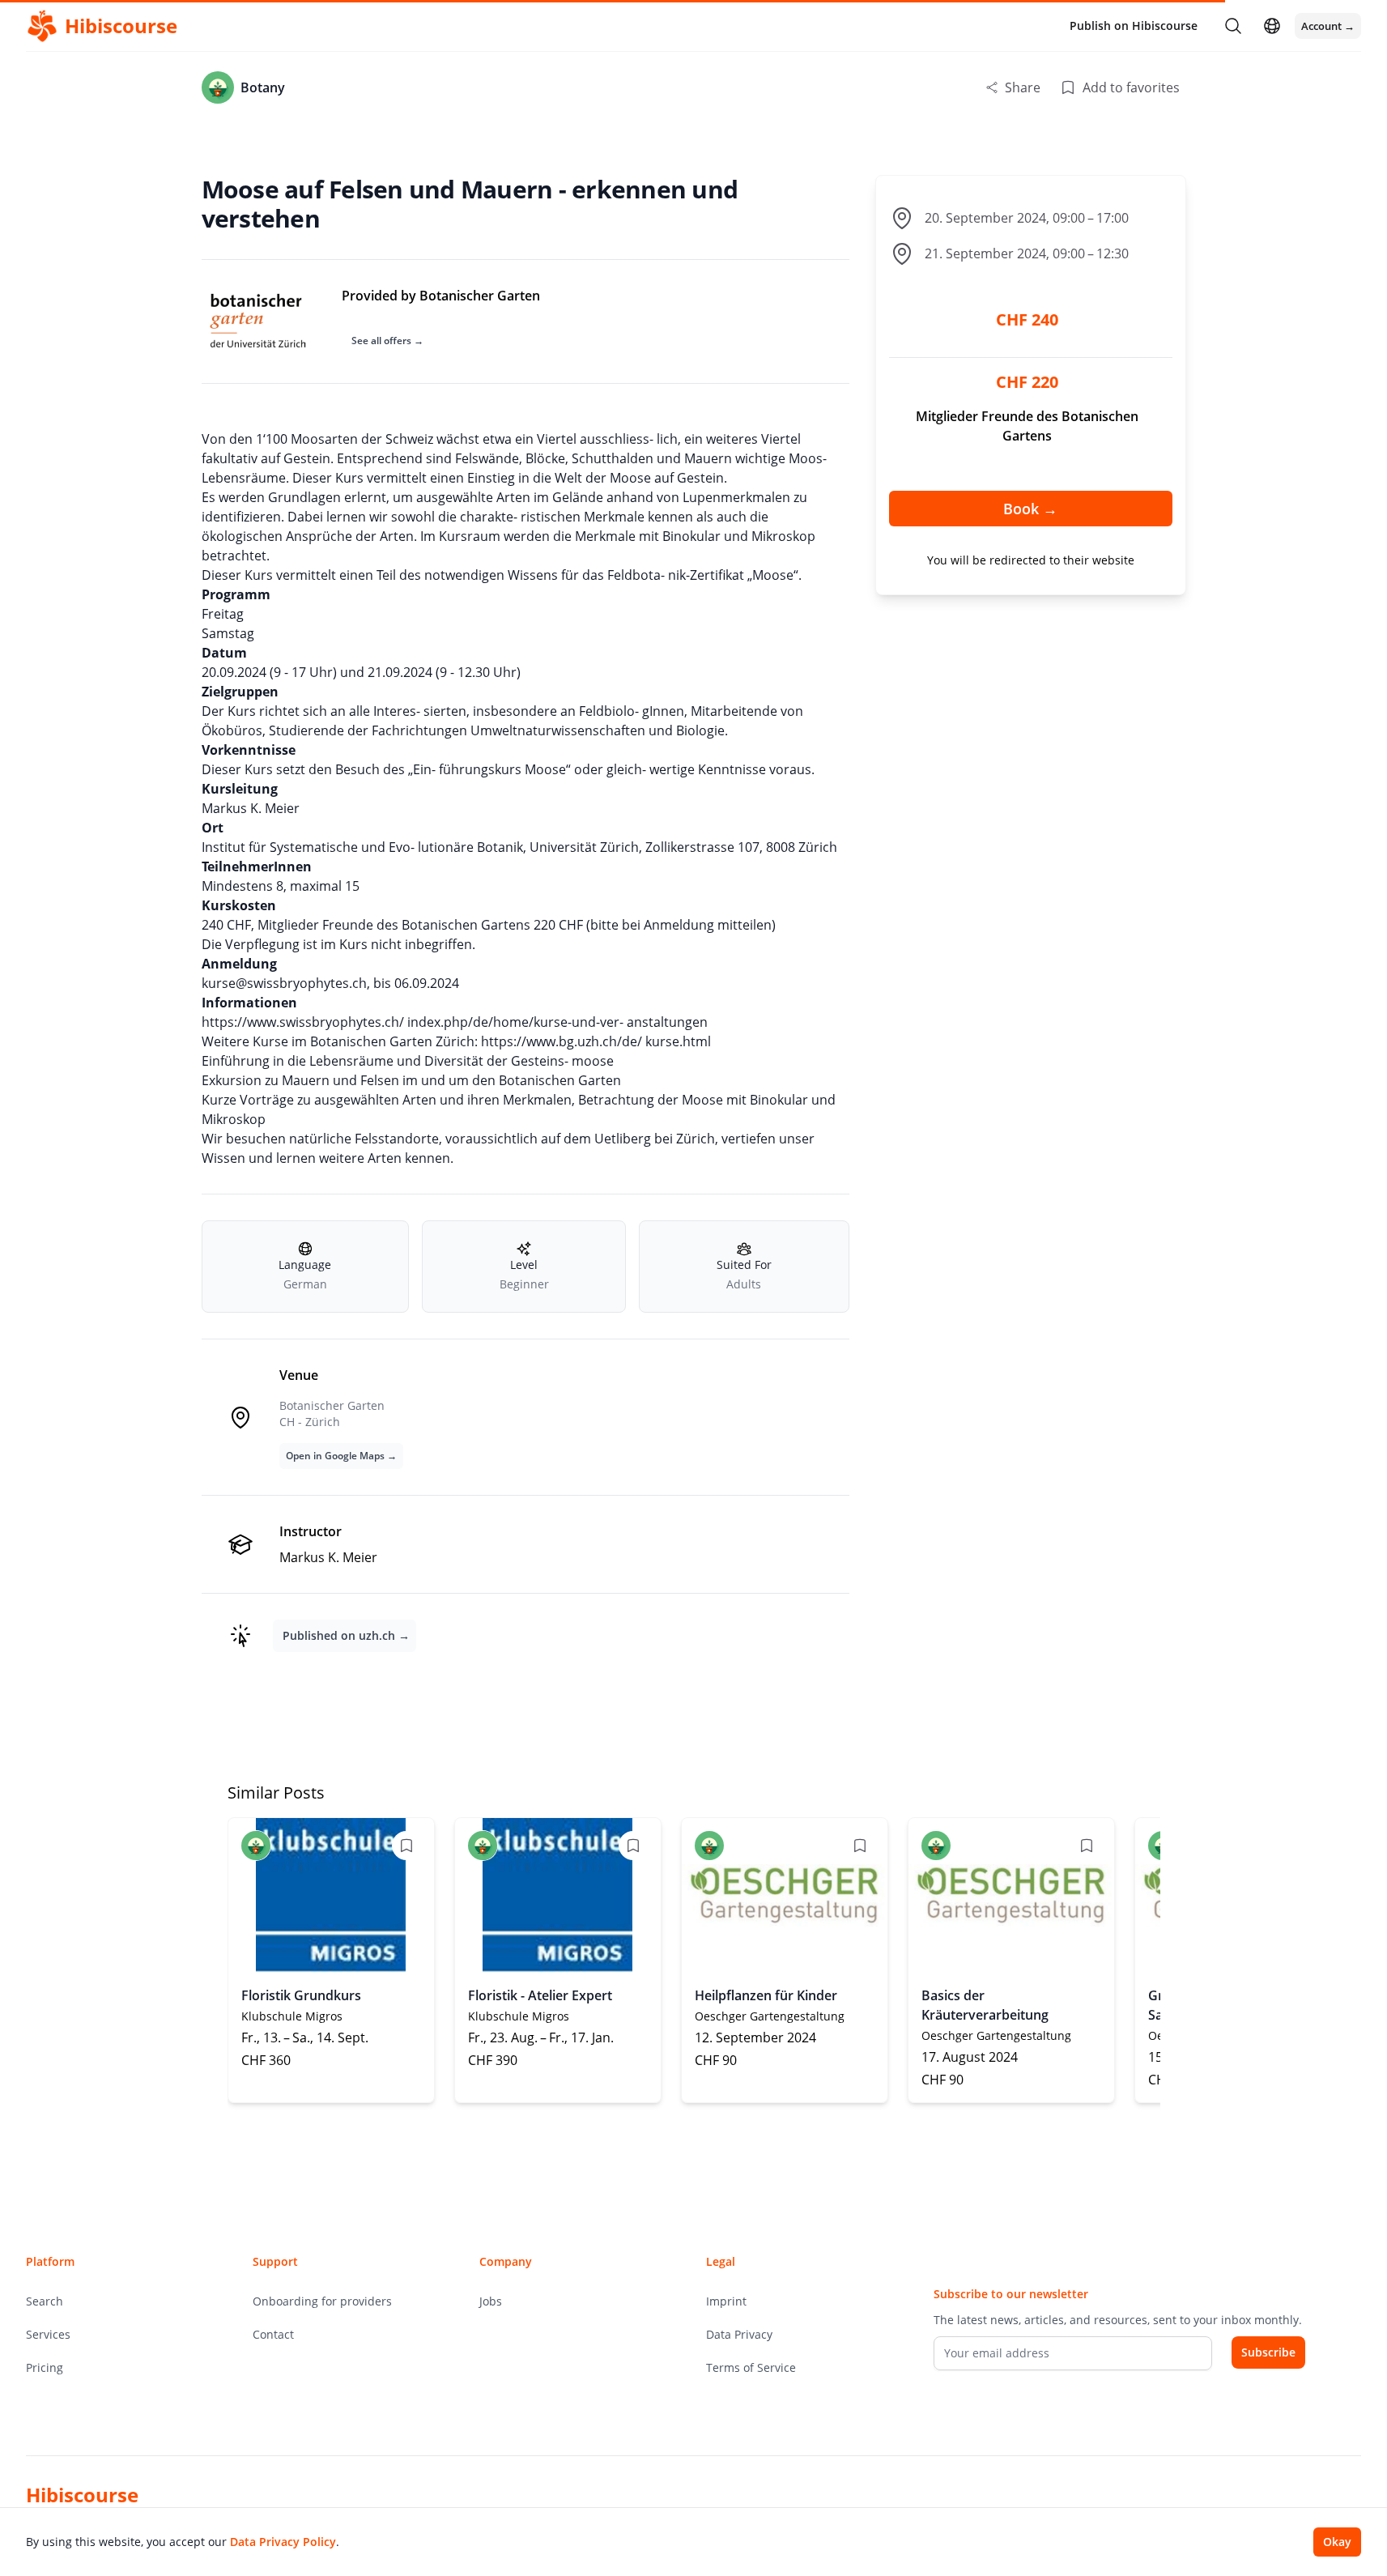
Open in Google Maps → (341, 1456)
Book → (1030, 509)
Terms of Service (751, 2367)
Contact (273, 2334)
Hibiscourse (82, 2495)
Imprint (726, 2301)
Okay (1337, 2542)
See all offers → (387, 341)
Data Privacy (739, 2334)
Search (45, 2301)
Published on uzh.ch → (346, 1635)
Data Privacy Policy (283, 2542)
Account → (1328, 26)
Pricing (45, 2367)
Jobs (491, 2301)
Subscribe (1268, 2352)
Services (48, 2334)
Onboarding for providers (322, 2301)
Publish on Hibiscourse (1134, 26)
